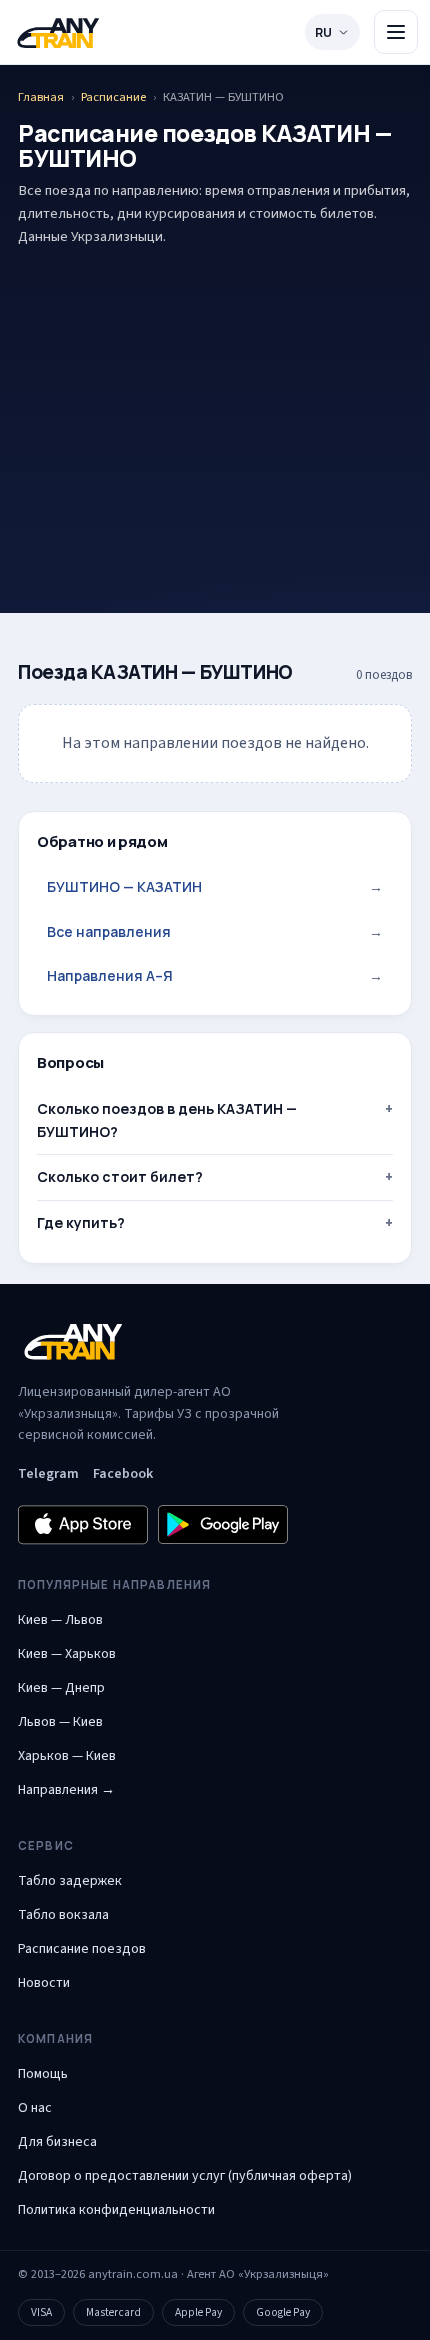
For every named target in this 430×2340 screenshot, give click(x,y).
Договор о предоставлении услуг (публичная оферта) (185, 2176)
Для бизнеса (57, 2142)
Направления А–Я (215, 975)
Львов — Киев (60, 1722)
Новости (44, 1983)
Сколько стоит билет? (120, 1176)
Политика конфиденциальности (116, 2210)
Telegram (48, 1474)
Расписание (113, 97)
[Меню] (396, 32)
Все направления (215, 931)
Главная (41, 97)
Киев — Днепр (61, 1688)
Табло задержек (70, 1881)
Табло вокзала (63, 1915)
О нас (35, 2108)
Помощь (43, 2074)
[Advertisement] (215, 398)
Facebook (123, 1474)
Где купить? (81, 1222)
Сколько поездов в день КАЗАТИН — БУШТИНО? (167, 1119)
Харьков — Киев (67, 1756)
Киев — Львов (60, 1620)
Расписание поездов (82, 1949)
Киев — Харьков (67, 1654)
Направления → (66, 1790)
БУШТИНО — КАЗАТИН (215, 886)
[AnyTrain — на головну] (58, 32)
